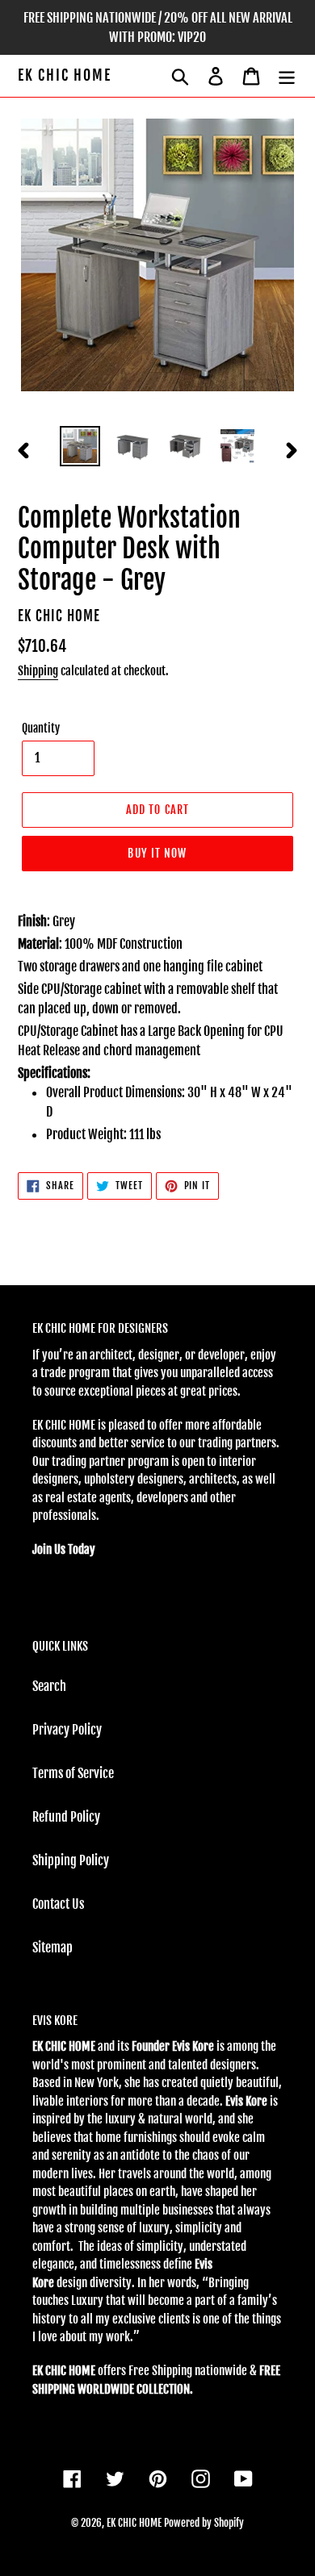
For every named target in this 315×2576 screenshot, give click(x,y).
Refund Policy (66, 1817)
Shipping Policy (71, 1860)
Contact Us (58, 1904)
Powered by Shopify (204, 2523)
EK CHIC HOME (65, 75)
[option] (80, 446)
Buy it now (157, 853)
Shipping (38, 671)
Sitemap (52, 1948)
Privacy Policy (67, 1730)
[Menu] (287, 76)
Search (49, 1686)
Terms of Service (73, 1773)
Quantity (41, 728)
